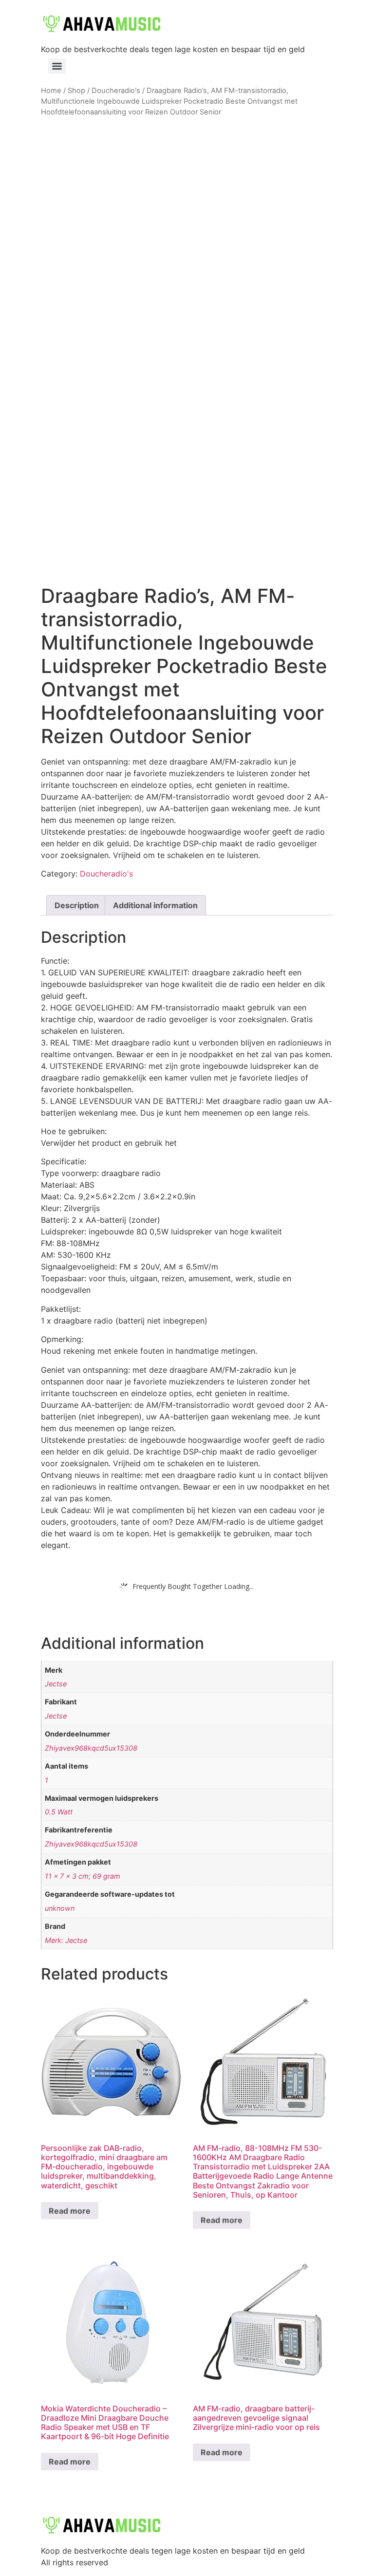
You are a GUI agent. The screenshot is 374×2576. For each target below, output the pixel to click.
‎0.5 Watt (59, 1812)
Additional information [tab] (155, 905)
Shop (76, 91)
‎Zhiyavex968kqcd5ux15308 (91, 1748)
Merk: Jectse (66, 1940)
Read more (70, 2211)
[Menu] (57, 66)
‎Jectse (56, 1684)
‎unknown (60, 1908)
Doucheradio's (116, 91)
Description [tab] (77, 905)
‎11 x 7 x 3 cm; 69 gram (83, 1876)
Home (51, 91)
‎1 (47, 1780)
